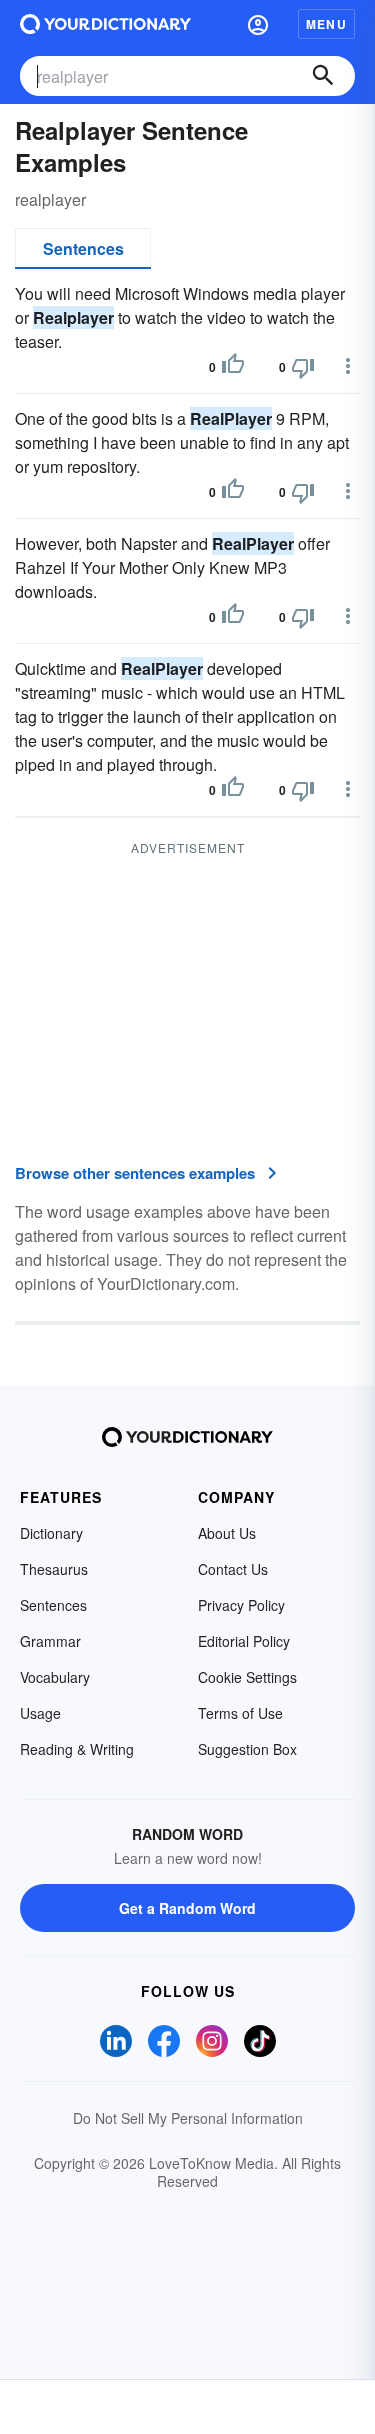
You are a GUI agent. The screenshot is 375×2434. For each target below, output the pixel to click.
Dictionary (51, 1533)
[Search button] (323, 76)
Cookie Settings (247, 1677)
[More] (348, 366)
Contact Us (233, 1569)
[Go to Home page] (105, 24)
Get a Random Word (187, 1908)
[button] (258, 24)
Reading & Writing (77, 1749)
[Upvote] (233, 367)
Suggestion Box (247, 1749)
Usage (40, 1713)
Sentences (83, 248)
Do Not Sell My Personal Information (188, 2118)
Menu (326, 24)
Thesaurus (54, 1569)
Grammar (50, 1641)
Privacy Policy (241, 1605)
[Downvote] (303, 367)
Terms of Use (240, 1713)
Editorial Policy (244, 1641)
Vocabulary (55, 1677)
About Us (227, 1533)
